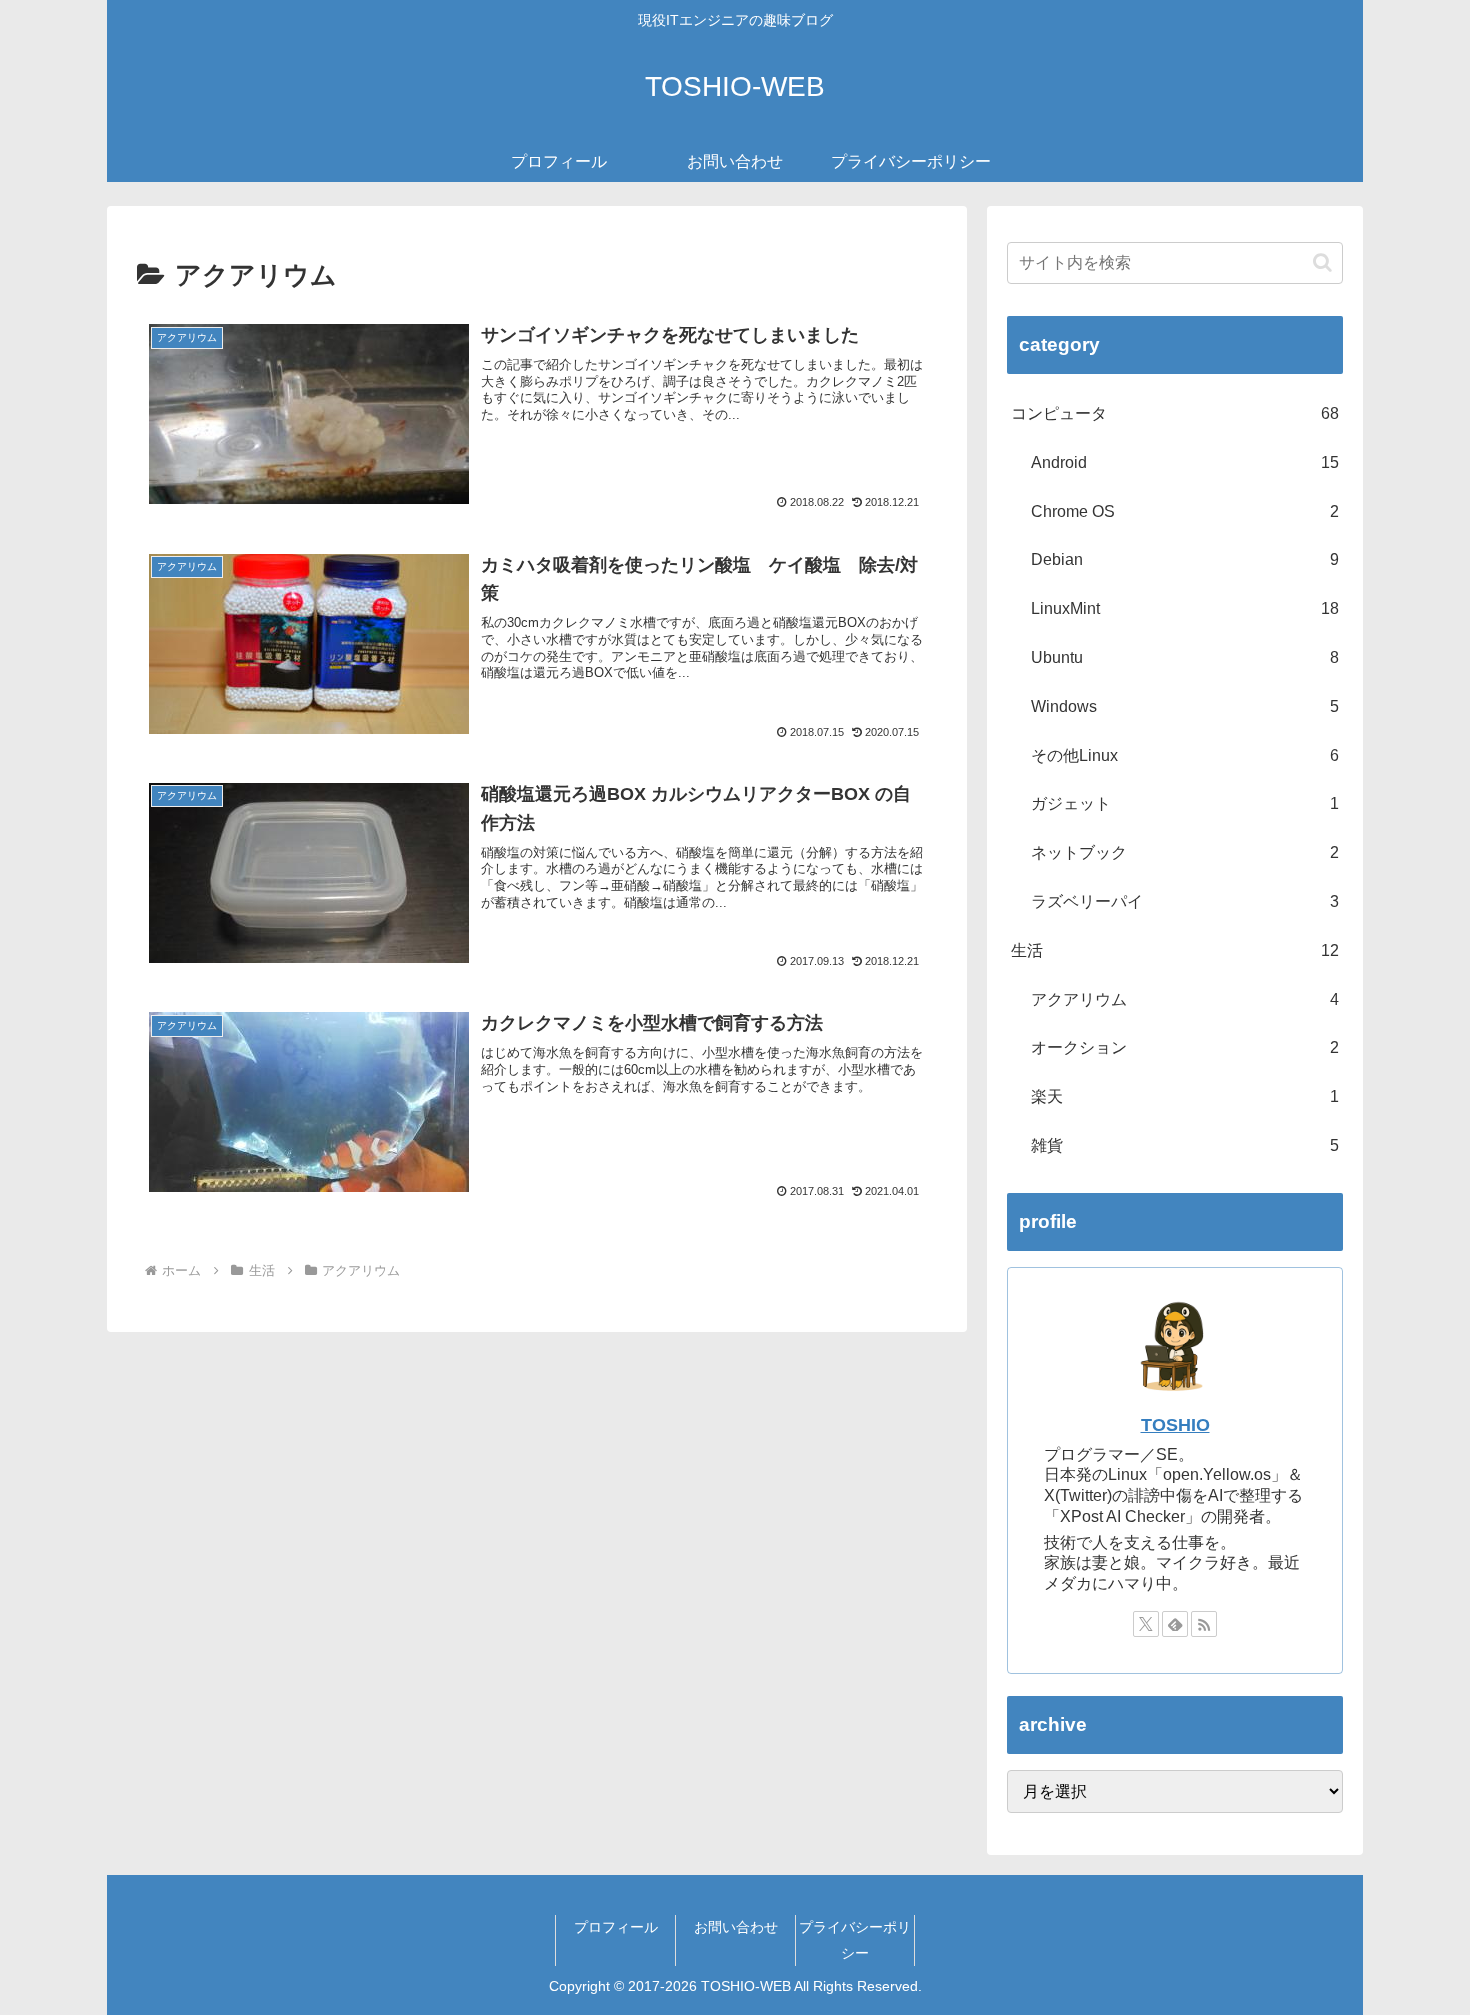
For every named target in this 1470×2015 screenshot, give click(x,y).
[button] (1322, 262)
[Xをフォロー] (1146, 1624)
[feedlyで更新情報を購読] (1175, 1624)
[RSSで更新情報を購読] (1204, 1624)
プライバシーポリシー (855, 1939)
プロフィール (616, 1927)
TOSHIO (1175, 1425)
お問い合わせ (736, 1927)
